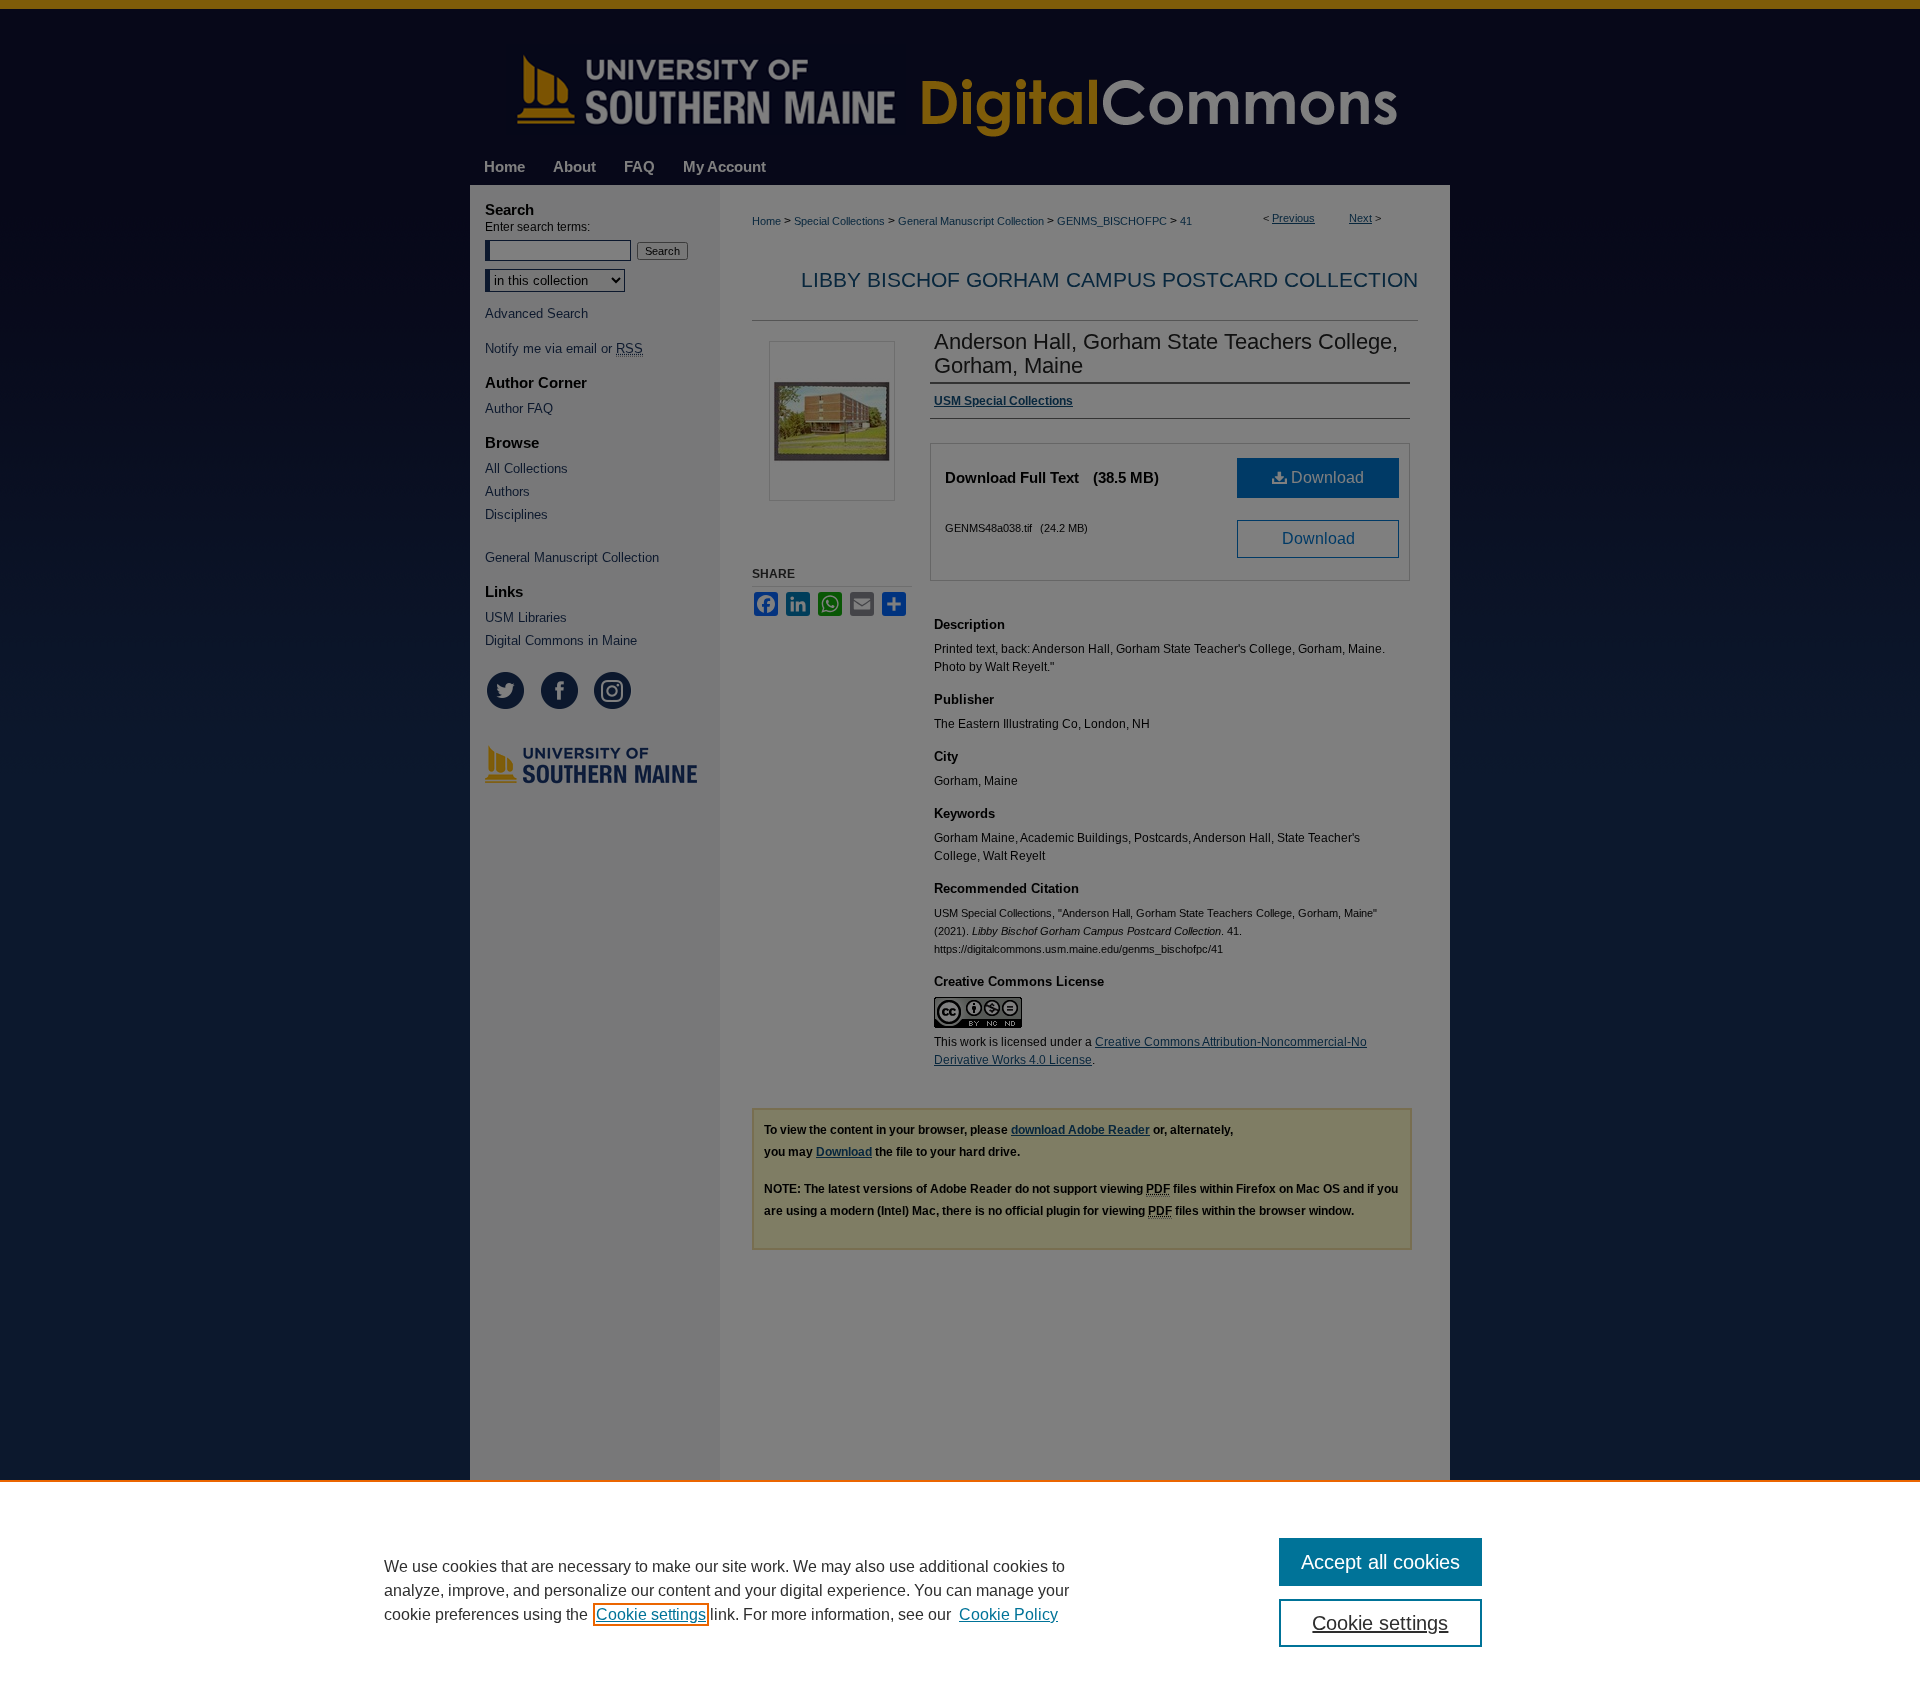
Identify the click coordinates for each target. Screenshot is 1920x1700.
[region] (960, 1590)
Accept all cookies (1380, 1562)
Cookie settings (651, 1614)
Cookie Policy (1008, 1614)
